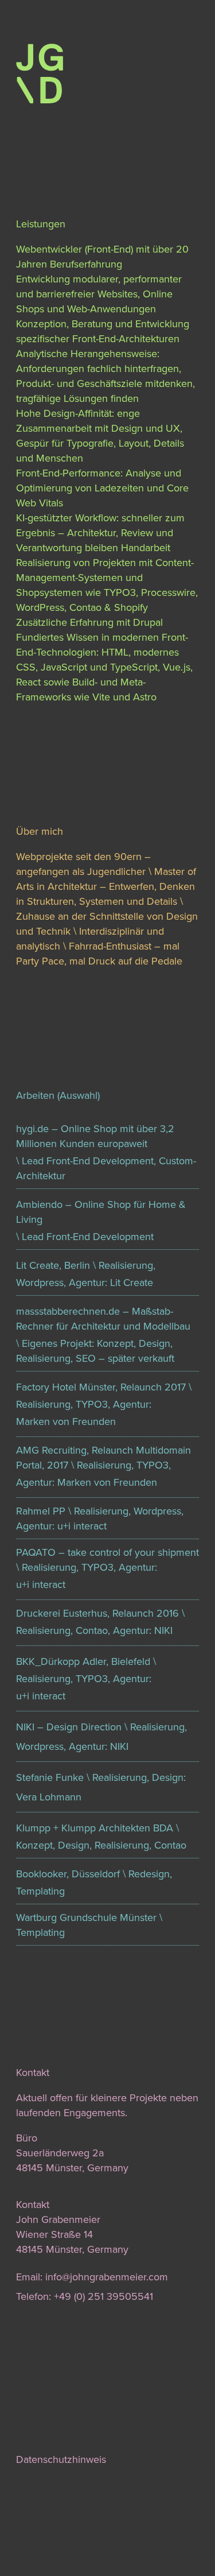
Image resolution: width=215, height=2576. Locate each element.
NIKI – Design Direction (69, 1727)
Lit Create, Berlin (53, 1265)
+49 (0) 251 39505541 (103, 2296)
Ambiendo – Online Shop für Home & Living (101, 1212)
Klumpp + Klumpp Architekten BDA (95, 1828)
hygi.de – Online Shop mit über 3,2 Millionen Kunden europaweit (95, 1136)
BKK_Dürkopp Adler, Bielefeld (83, 1661)
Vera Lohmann (49, 1797)
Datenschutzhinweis (61, 2459)
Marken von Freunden (66, 1421)
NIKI (163, 1630)
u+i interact (41, 1585)
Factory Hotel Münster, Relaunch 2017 (101, 1387)
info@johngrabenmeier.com (107, 2277)
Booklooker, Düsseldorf (68, 1874)
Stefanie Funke (50, 1777)
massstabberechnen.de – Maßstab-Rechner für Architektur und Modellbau (103, 1319)
